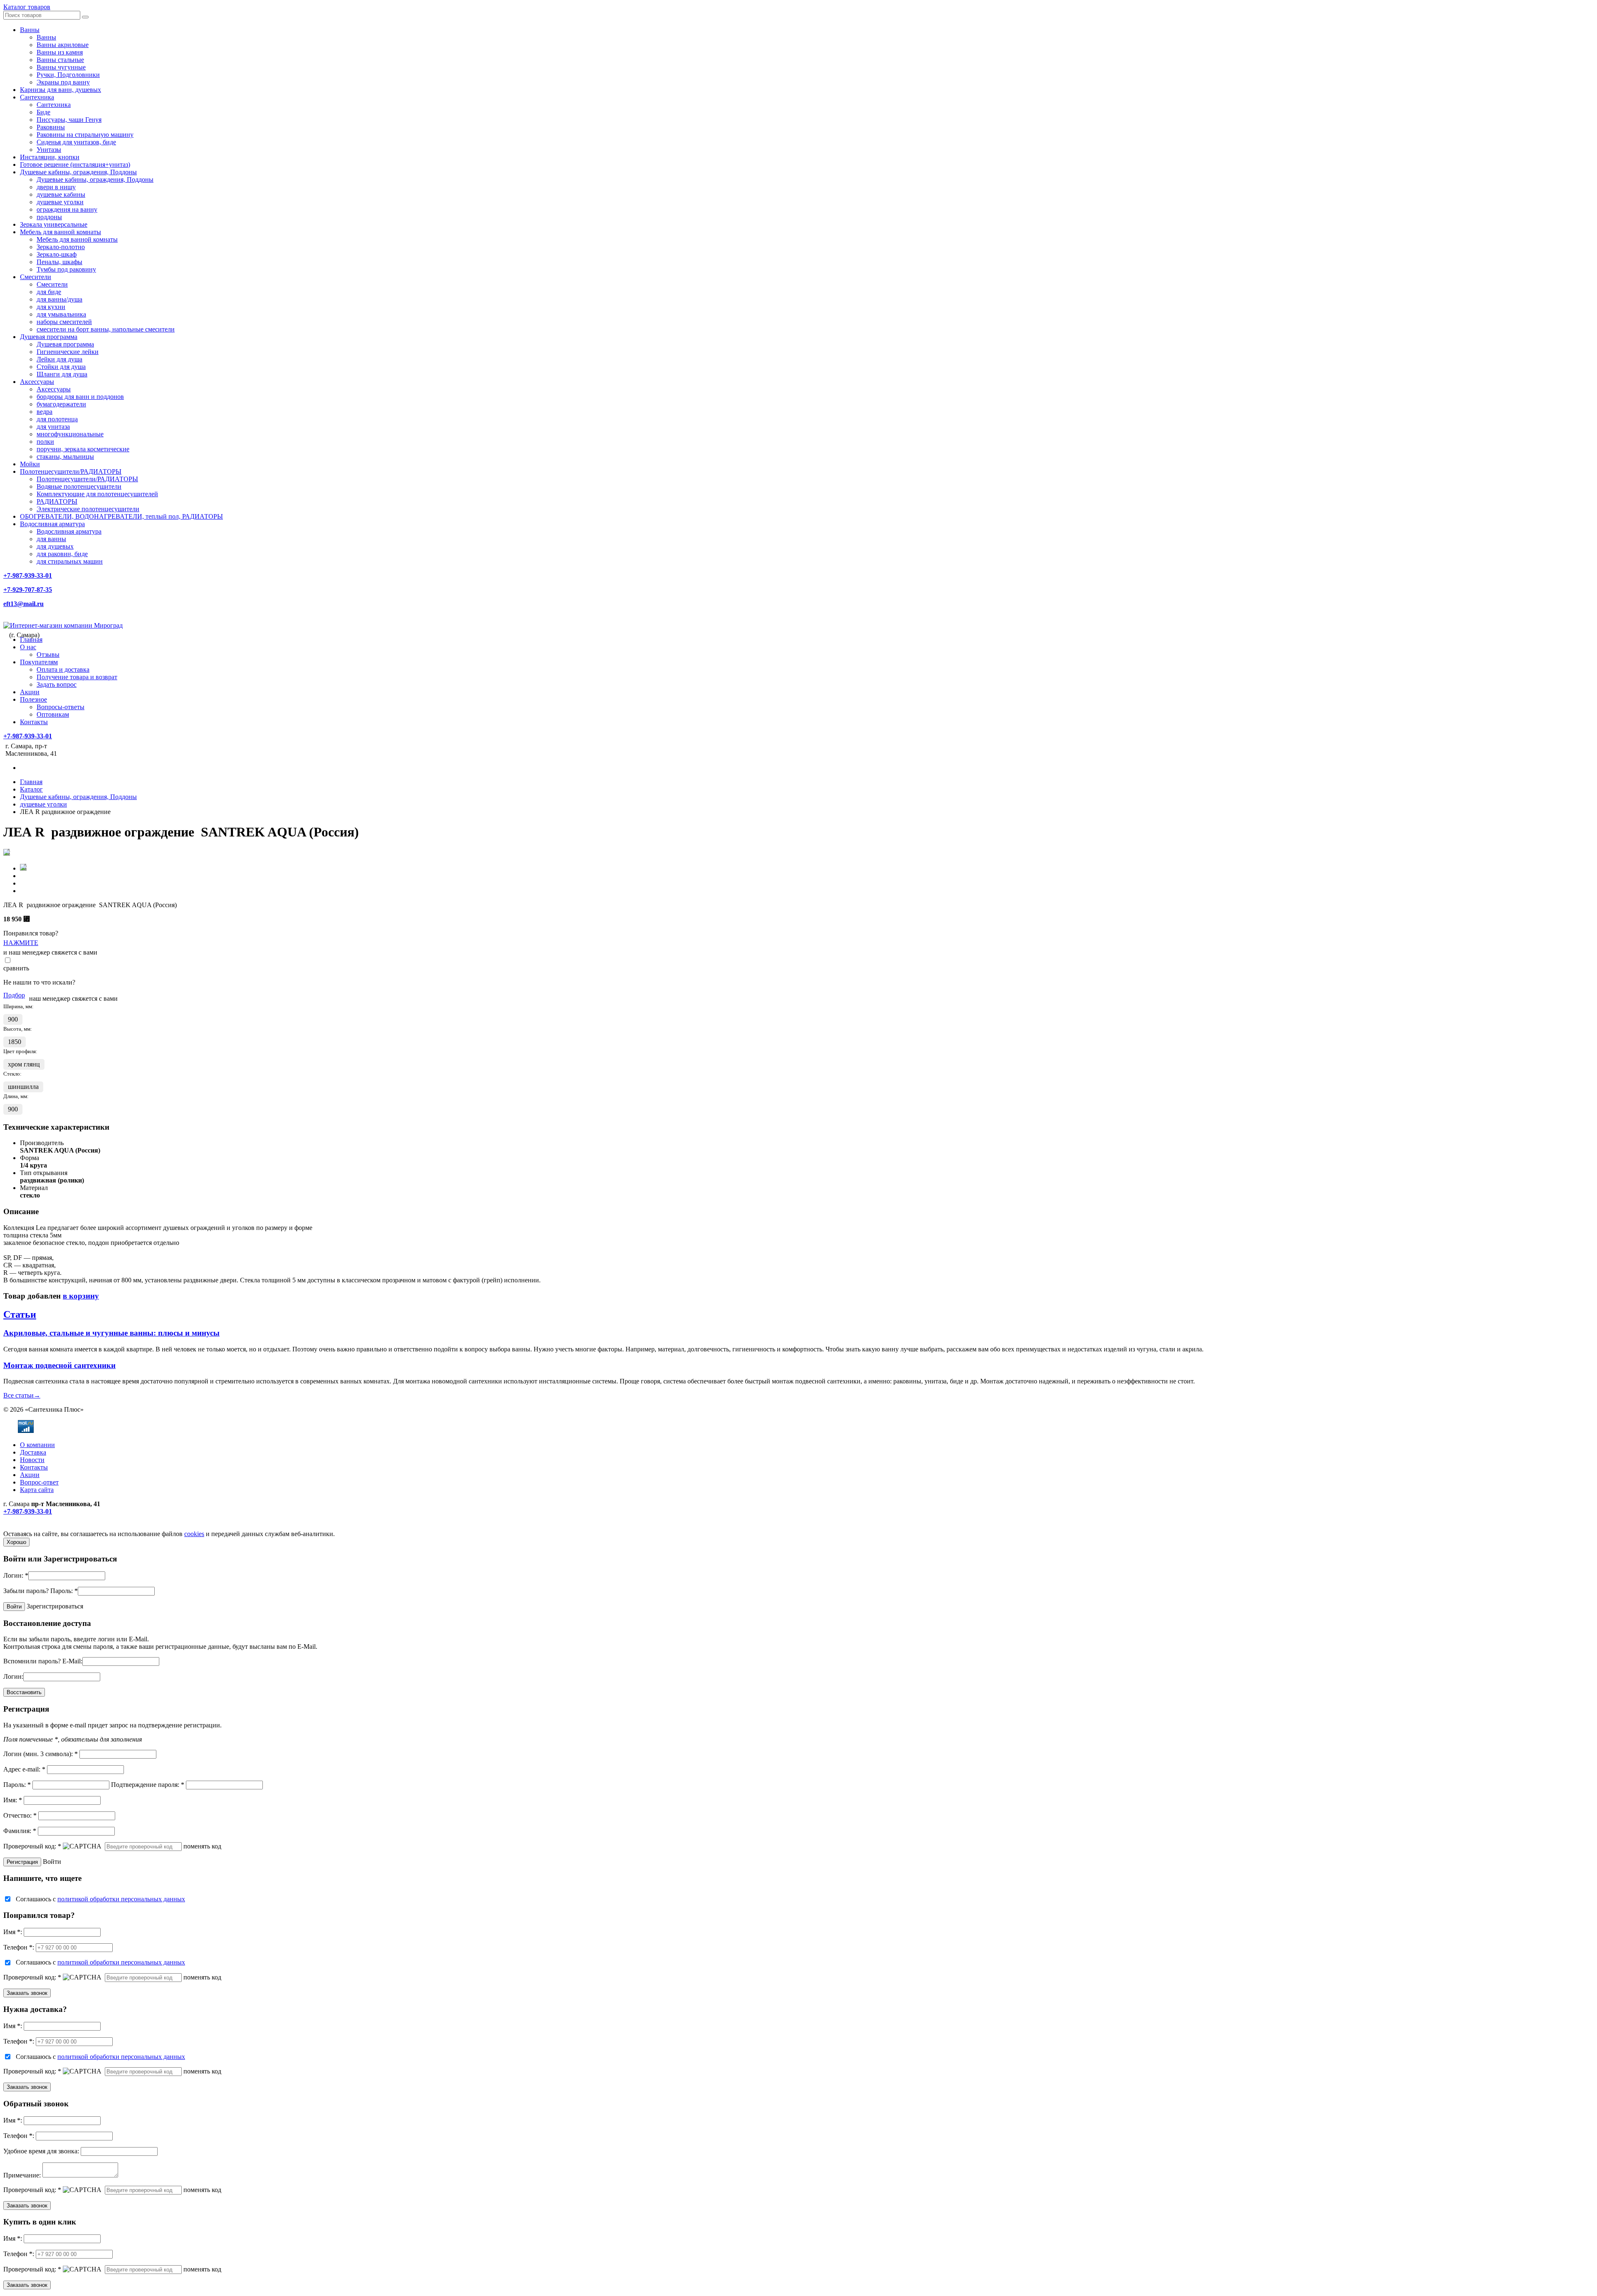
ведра (44, 412)
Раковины (51, 127)
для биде (49, 292)
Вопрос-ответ (39, 1482)
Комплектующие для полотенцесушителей (97, 494)
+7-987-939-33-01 (28, 575)
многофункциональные (70, 434)
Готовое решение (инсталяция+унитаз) (75, 165)
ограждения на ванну (67, 209)
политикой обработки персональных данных (121, 1899)
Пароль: (64, 1591)
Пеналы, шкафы (59, 262)
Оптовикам (53, 714)
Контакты (34, 722)
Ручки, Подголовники (68, 75)
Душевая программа (49, 337)
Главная (31, 640)
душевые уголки (60, 202)
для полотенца (57, 419)
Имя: (13, 1800)
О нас (28, 647)
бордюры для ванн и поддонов (80, 397)
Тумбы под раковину (66, 269)
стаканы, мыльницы (65, 456)
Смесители (36, 277)
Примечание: (22, 2175)
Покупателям (39, 662)
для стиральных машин (70, 561)
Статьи (20, 1314)
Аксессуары (37, 382)
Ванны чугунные (61, 67)
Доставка (33, 1452)
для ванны (51, 539)
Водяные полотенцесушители (79, 486)
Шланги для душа (62, 374)
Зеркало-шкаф (57, 254)
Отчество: (20, 1815)
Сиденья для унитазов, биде (76, 142)
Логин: (16, 1575)
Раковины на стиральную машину (85, 135)
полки (45, 442)
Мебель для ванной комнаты (61, 232)
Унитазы (49, 150)
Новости (32, 1460)
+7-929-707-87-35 (28, 590)
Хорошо (16, 1542)
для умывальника (61, 314)
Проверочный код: (32, 1846)
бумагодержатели (61, 404)
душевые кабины (61, 194)
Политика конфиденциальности (49, 1526)
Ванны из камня (60, 52)
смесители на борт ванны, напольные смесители (106, 329)
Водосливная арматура (52, 524)
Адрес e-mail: (24, 1769)
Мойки (30, 464)
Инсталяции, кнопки (50, 157)
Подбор (14, 995)
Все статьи (22, 1395)
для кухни (51, 307)
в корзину (81, 1296)
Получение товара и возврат (77, 677)
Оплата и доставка (63, 669)
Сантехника (37, 97)
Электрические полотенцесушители (88, 509)
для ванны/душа (59, 299)
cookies (194, 1534)
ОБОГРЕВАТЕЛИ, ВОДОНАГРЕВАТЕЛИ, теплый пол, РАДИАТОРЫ (121, 516)
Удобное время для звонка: (41, 2151)
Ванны (30, 30)
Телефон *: (19, 1947)
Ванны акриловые (63, 45)
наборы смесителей (64, 322)
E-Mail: (72, 1661)
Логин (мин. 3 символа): (41, 1754)
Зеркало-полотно (61, 247)
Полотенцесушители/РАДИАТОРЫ (71, 471)
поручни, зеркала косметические (83, 449)
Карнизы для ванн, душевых (61, 90)
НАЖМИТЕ (21, 943)
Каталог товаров (27, 7)
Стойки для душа (61, 367)
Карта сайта (37, 1490)
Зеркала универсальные (54, 224)
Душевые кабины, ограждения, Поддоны (78, 172)
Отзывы (48, 654)
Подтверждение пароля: (148, 1785)
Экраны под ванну (63, 82)
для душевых (55, 546)
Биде (43, 112)
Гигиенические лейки (68, 352)
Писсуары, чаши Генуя (69, 120)
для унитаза (53, 427)
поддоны (49, 217)
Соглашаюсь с (100, 1899)
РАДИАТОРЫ (57, 501)
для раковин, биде (62, 554)
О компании (37, 1445)
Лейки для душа (59, 359)
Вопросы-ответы (61, 707)
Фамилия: (20, 1831)
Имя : (13, 1932)
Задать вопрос (57, 684)
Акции (30, 692)
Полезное (33, 699)
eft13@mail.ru (23, 604)
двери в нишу (56, 187)
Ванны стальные (60, 60)
